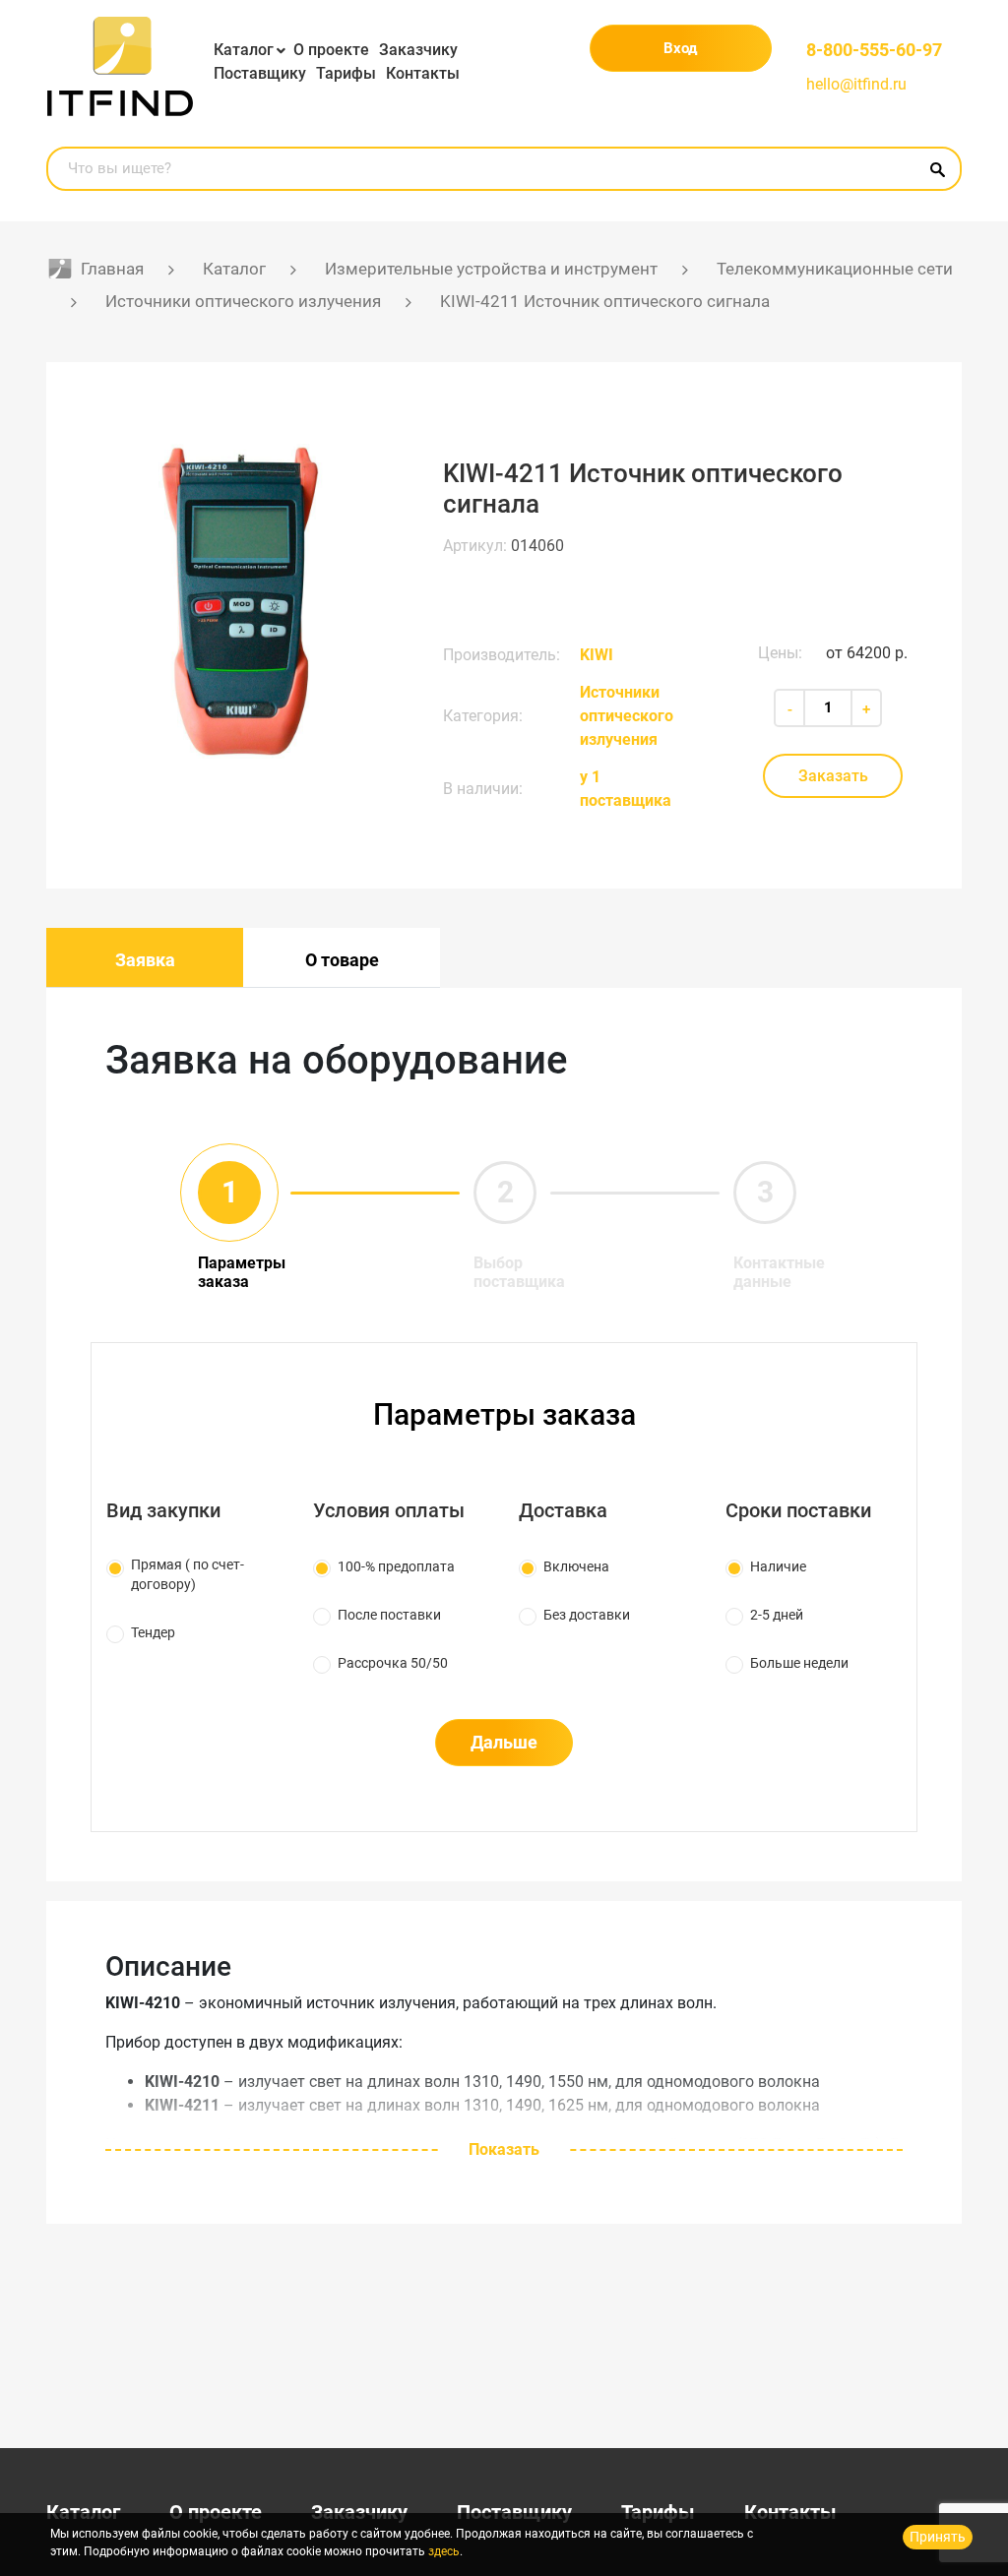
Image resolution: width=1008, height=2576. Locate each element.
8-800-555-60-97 (874, 50)
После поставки (389, 1615)
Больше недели (799, 1663)
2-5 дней (777, 1615)
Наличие (778, 1566)
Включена (576, 1566)
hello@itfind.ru (856, 84)
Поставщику (260, 73)
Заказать (833, 776)
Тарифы (346, 73)
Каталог (244, 50)
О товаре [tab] (342, 960)
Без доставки (587, 1615)
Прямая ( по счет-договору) (188, 1574)
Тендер (153, 1632)
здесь (444, 2551)
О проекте (331, 50)
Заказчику (418, 50)
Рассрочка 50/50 (393, 1663)
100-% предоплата (396, 1566)
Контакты (423, 73)
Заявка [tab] (145, 960)
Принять (938, 2537)
